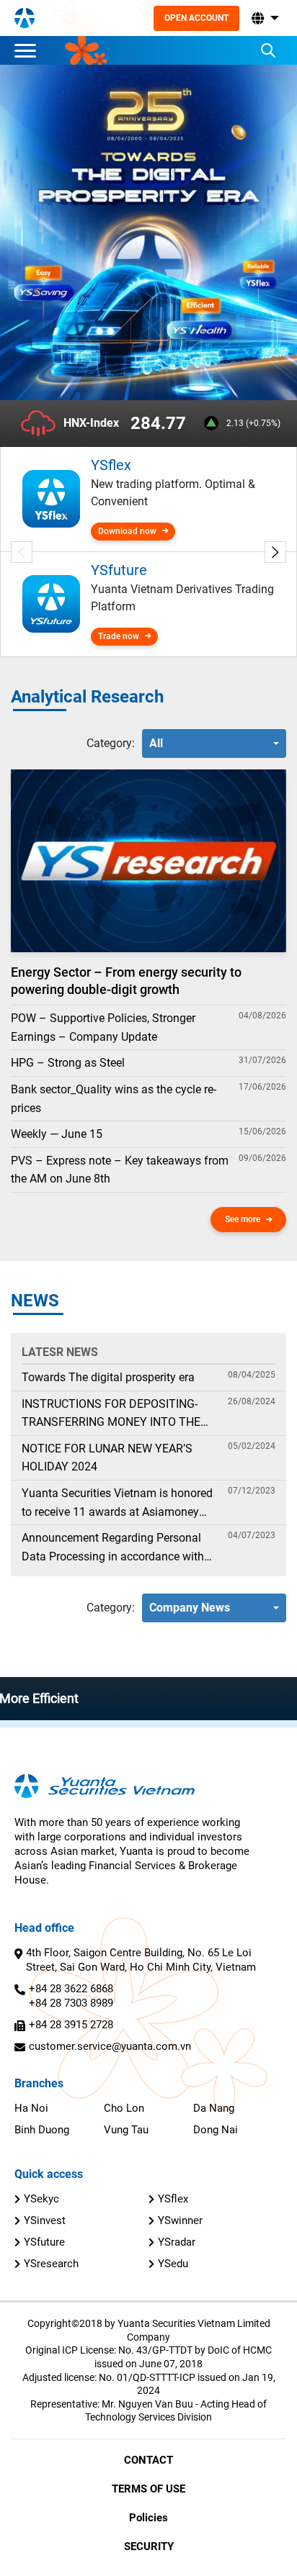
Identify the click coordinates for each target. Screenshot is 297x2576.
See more (243, 1219)
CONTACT (148, 2460)
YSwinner (180, 2220)
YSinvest (45, 2220)
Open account (196, 18)
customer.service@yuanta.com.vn (110, 2046)
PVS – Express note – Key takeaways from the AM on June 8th (120, 1170)
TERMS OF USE (148, 2489)
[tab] (111, 744)
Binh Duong (42, 2130)
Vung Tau (126, 2130)
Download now (127, 531)
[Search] (268, 50)
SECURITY (149, 2546)
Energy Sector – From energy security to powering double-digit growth (126, 980)
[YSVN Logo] (25, 18)
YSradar (177, 2242)
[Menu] (29, 50)
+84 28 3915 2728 (71, 2025)
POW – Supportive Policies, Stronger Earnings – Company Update (103, 1027)
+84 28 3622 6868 (71, 1989)
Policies (148, 2518)
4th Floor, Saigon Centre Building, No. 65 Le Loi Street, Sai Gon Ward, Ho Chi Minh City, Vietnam (141, 1960)
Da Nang (214, 2108)
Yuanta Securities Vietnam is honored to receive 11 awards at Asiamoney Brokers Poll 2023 (117, 1504)
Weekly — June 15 (57, 1134)
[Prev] (22, 552)
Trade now (119, 636)
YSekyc (41, 2199)
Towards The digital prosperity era (108, 1377)
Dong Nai (216, 2130)
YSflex (173, 2199)
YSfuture (44, 2242)
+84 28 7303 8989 (71, 2003)
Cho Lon (124, 2108)
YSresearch (51, 2264)
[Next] (275, 552)
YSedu (173, 2264)
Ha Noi (31, 2108)
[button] (264, 18)
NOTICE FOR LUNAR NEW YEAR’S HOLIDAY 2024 (107, 1458)
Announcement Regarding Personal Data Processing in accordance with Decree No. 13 (113, 1548)
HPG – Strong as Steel (68, 1063)
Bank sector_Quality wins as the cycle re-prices (114, 1099)
